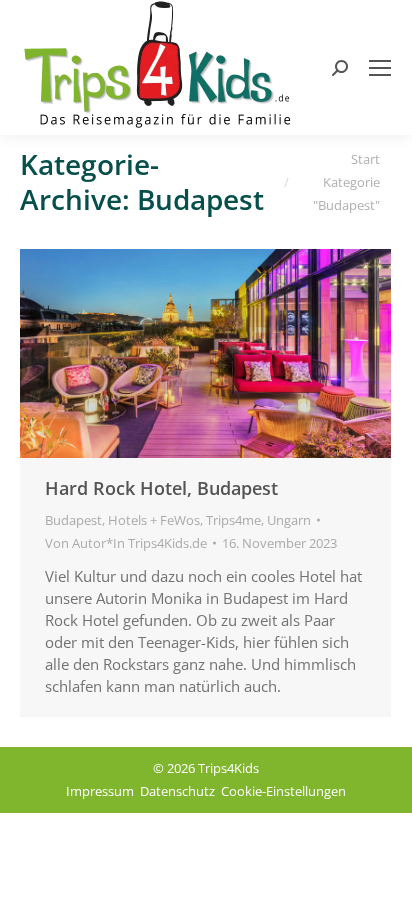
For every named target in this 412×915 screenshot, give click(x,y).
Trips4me (233, 520)
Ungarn (289, 520)
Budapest (73, 520)
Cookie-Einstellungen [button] (283, 791)
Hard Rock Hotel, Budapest (161, 488)
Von (126, 543)
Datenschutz (177, 791)
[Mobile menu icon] (380, 68)
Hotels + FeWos (154, 520)
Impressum (100, 791)
